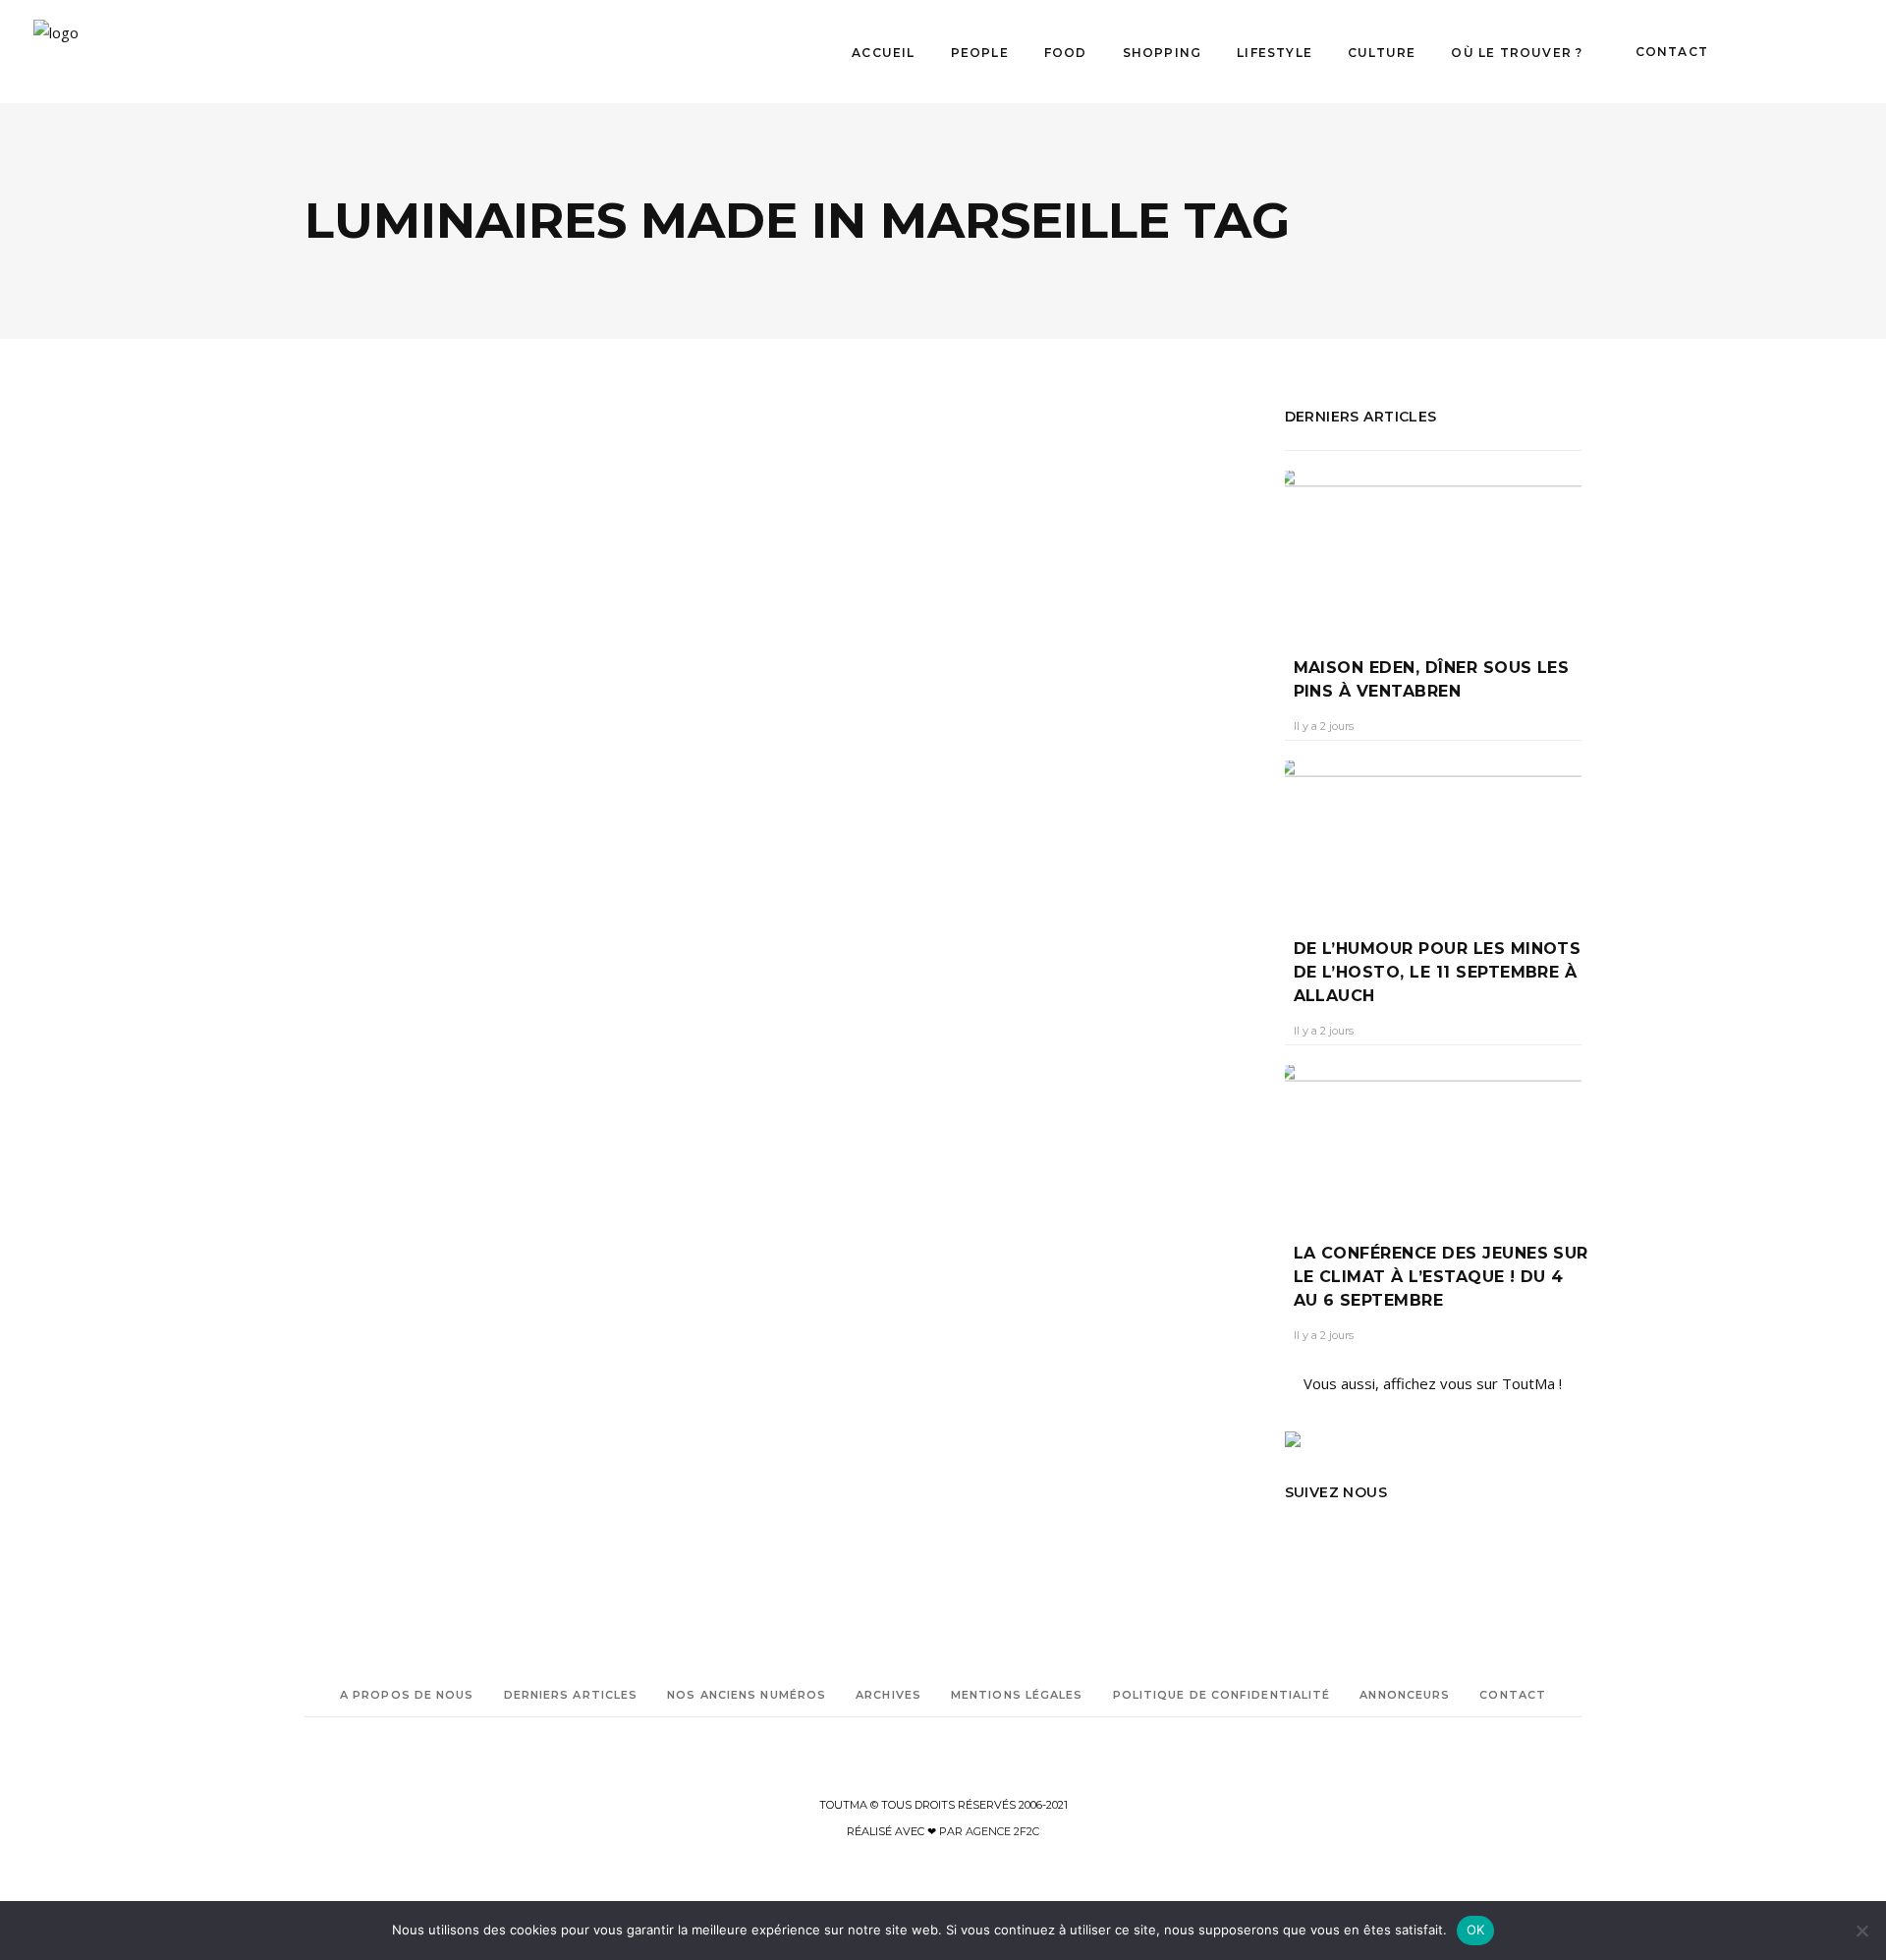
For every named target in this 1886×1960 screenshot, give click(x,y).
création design (432, 1018)
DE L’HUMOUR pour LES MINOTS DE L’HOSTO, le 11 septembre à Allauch (1438, 972)
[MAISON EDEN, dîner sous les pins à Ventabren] (1434, 549)
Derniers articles (571, 1695)
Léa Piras (346, 843)
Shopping (407, 754)
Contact (1513, 1695)
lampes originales (475, 1073)
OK (1476, 1930)
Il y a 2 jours (1324, 726)
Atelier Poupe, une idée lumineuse (515, 807)
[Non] (1861, 1931)
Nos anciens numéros (747, 1695)
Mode (345, 754)
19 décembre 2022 (444, 843)
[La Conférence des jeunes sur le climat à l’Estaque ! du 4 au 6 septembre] (1434, 1139)
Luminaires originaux (421, 1183)
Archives (888, 1695)
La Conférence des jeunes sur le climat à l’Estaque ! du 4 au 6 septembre (1441, 1277)
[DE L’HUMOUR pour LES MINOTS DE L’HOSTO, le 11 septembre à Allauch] (1434, 835)
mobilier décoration (360, 1211)
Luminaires (336, 1156)
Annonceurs (1405, 1695)
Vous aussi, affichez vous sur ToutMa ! (1433, 1383)
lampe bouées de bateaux (376, 1046)
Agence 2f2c (1002, 1831)
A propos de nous (407, 1695)
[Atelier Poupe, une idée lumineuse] (535, 581)
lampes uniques (449, 1128)
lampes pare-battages (367, 1101)
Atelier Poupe (343, 1018)
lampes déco (384, 1073)
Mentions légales (1017, 1695)
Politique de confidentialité (1222, 1695)
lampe (500, 1018)
